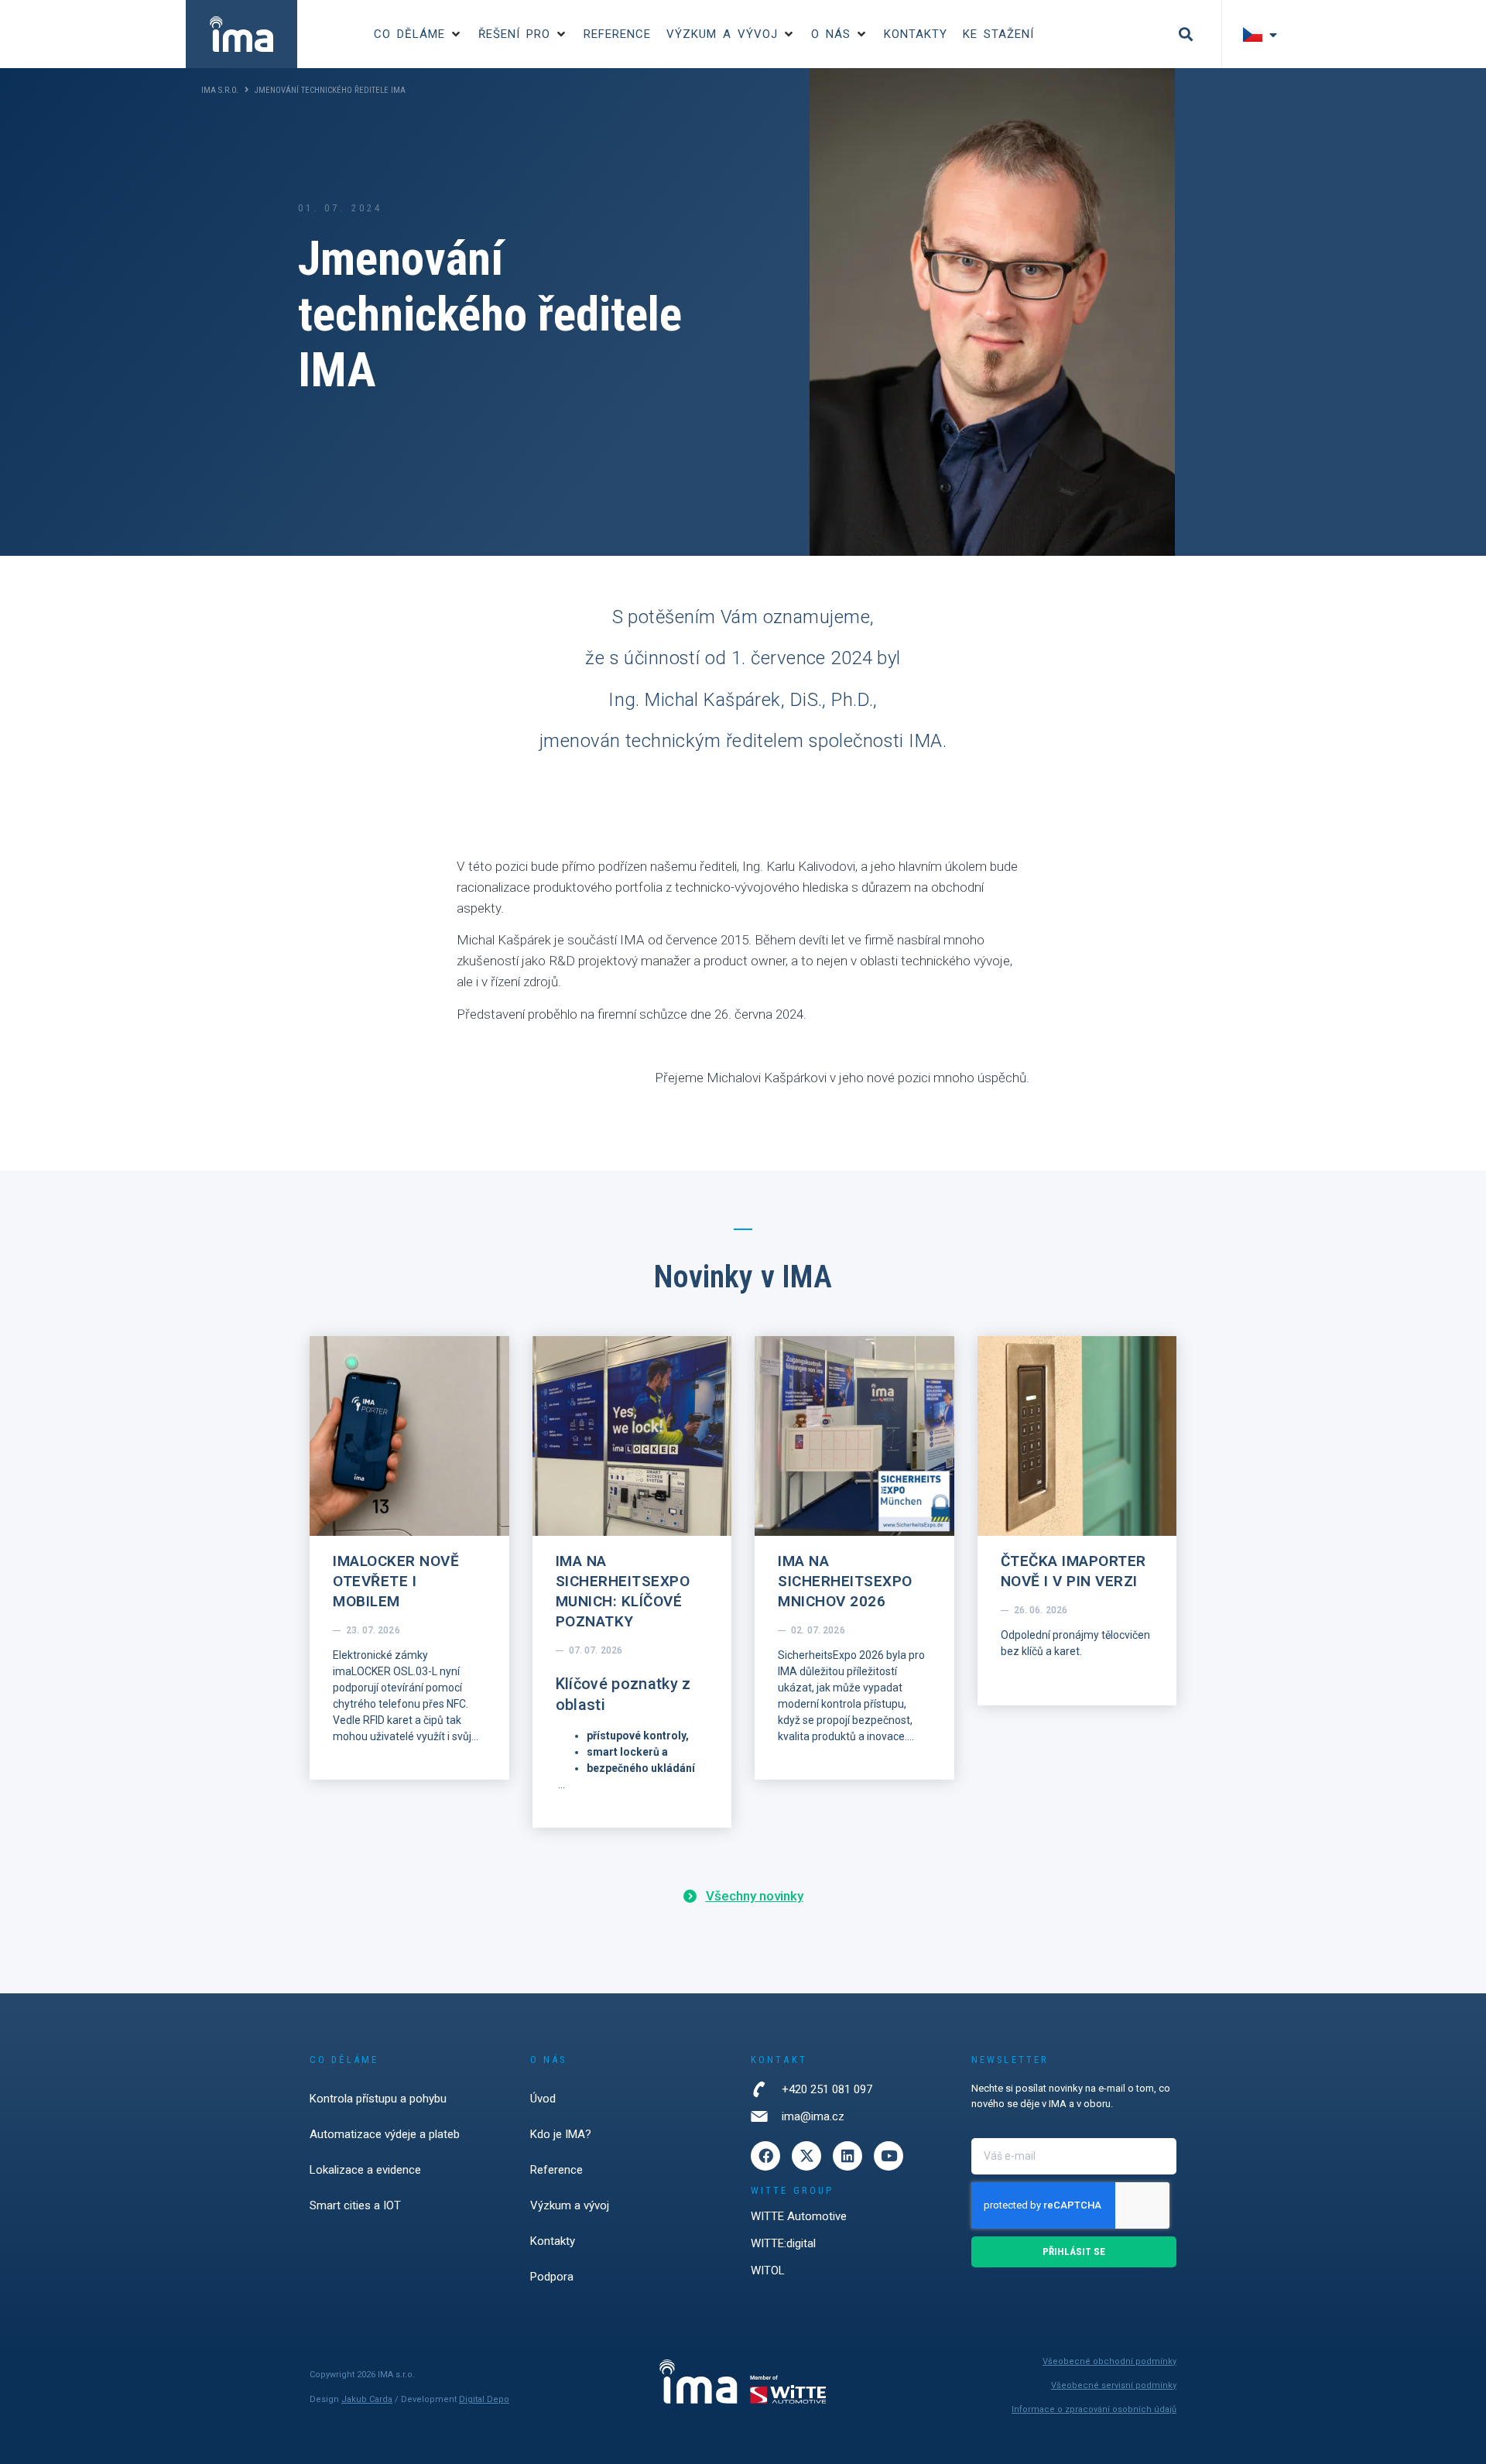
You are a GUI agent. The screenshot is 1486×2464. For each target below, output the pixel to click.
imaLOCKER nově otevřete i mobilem (396, 1581)
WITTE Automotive (799, 2216)
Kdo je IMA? (561, 2134)
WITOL (768, 2270)
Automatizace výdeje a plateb (385, 2134)
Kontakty (553, 2241)
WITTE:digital (783, 2243)
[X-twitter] (806, 2156)
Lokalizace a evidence (365, 2170)
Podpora (552, 2277)
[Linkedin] (847, 2156)
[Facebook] (765, 2156)
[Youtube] (889, 2156)
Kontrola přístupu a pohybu (378, 2099)
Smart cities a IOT (355, 2205)
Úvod (543, 2099)
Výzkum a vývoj (570, 2205)
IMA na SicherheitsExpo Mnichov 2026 (845, 1581)
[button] (418, 34)
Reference (556, 2170)
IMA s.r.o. (220, 90)
